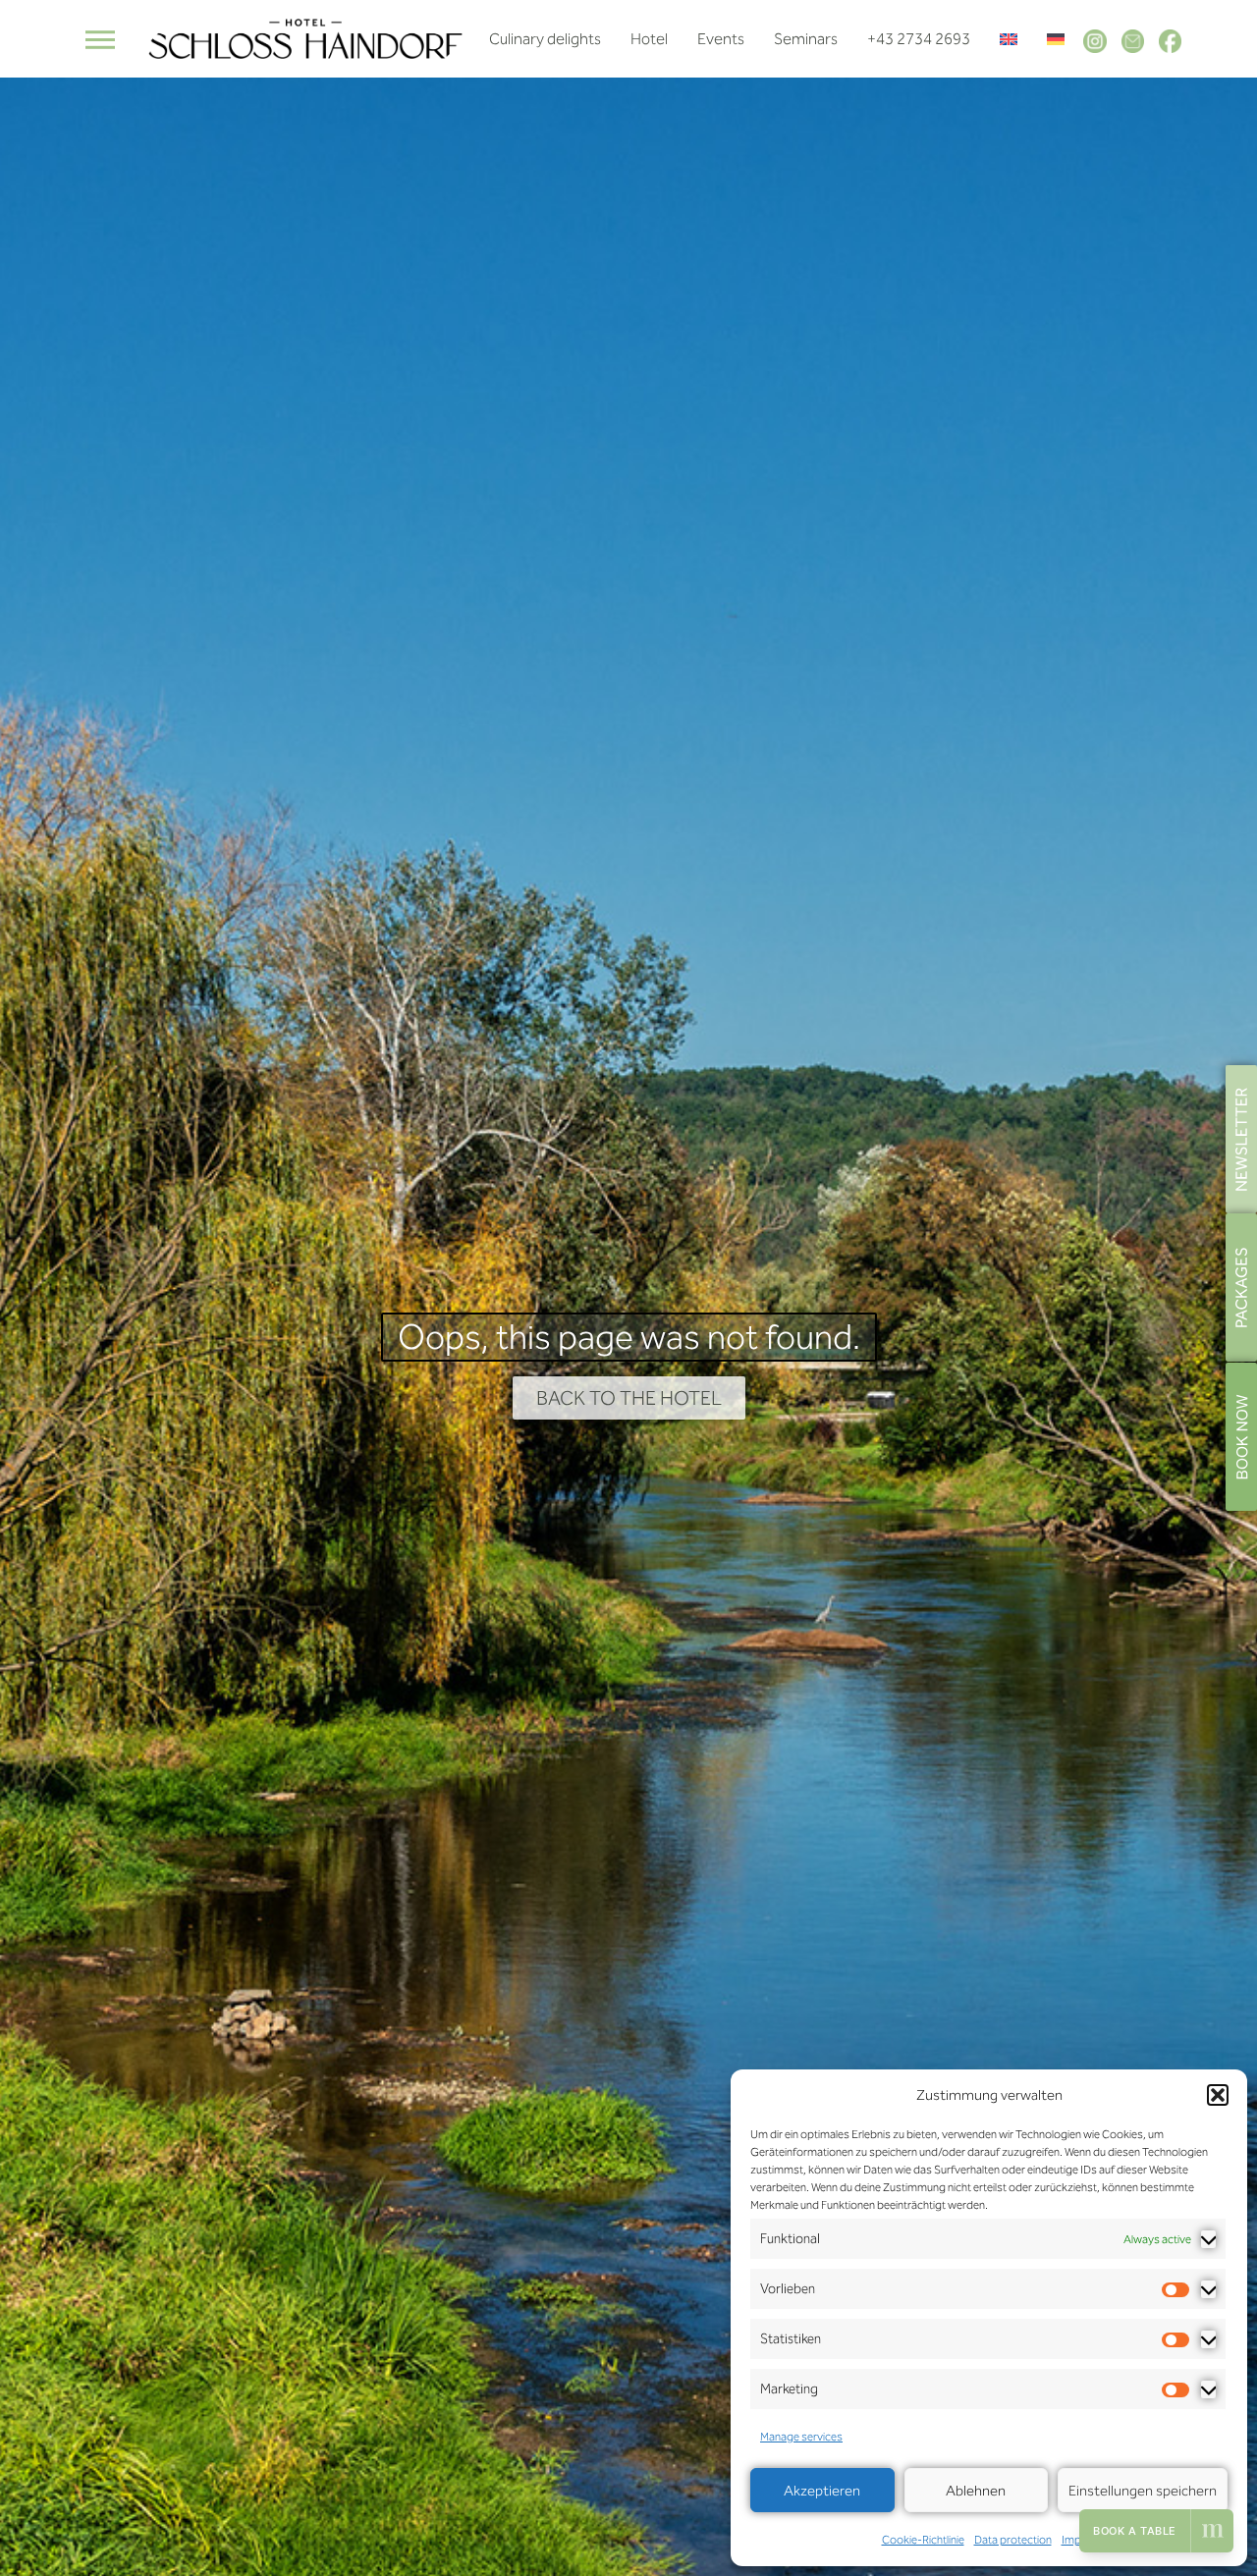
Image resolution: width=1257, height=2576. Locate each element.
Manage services (801, 2437)
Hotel (649, 39)
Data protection (1013, 2540)
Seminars (806, 39)
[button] (1218, 2095)
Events (721, 39)
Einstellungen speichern (1143, 2491)
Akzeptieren (822, 2491)
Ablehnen (976, 2491)
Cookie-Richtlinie (923, 2540)
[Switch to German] (1056, 39)
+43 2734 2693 (919, 39)
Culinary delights (545, 39)
